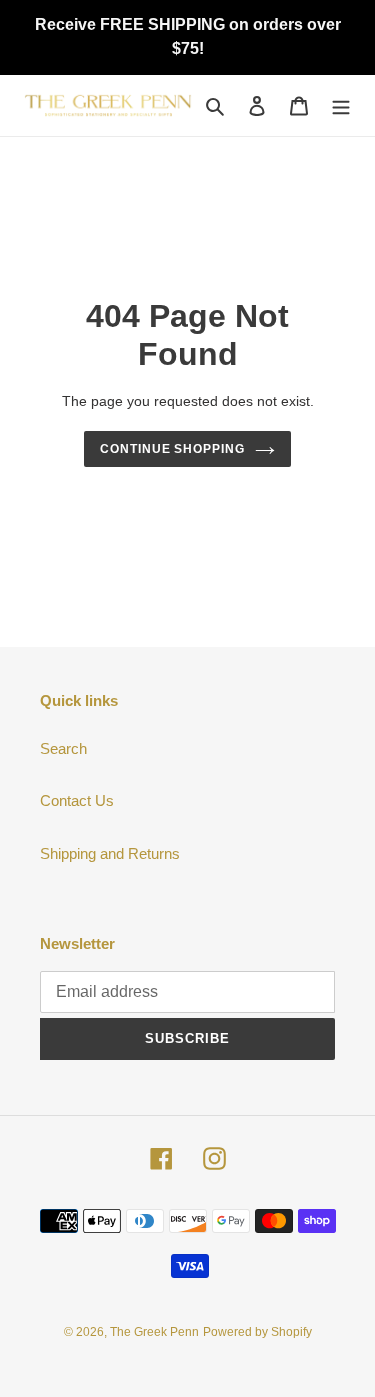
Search (63, 748)
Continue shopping (173, 449)
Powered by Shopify (257, 1332)
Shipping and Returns (110, 853)
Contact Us (77, 800)
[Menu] (341, 105)
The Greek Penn (154, 1332)
